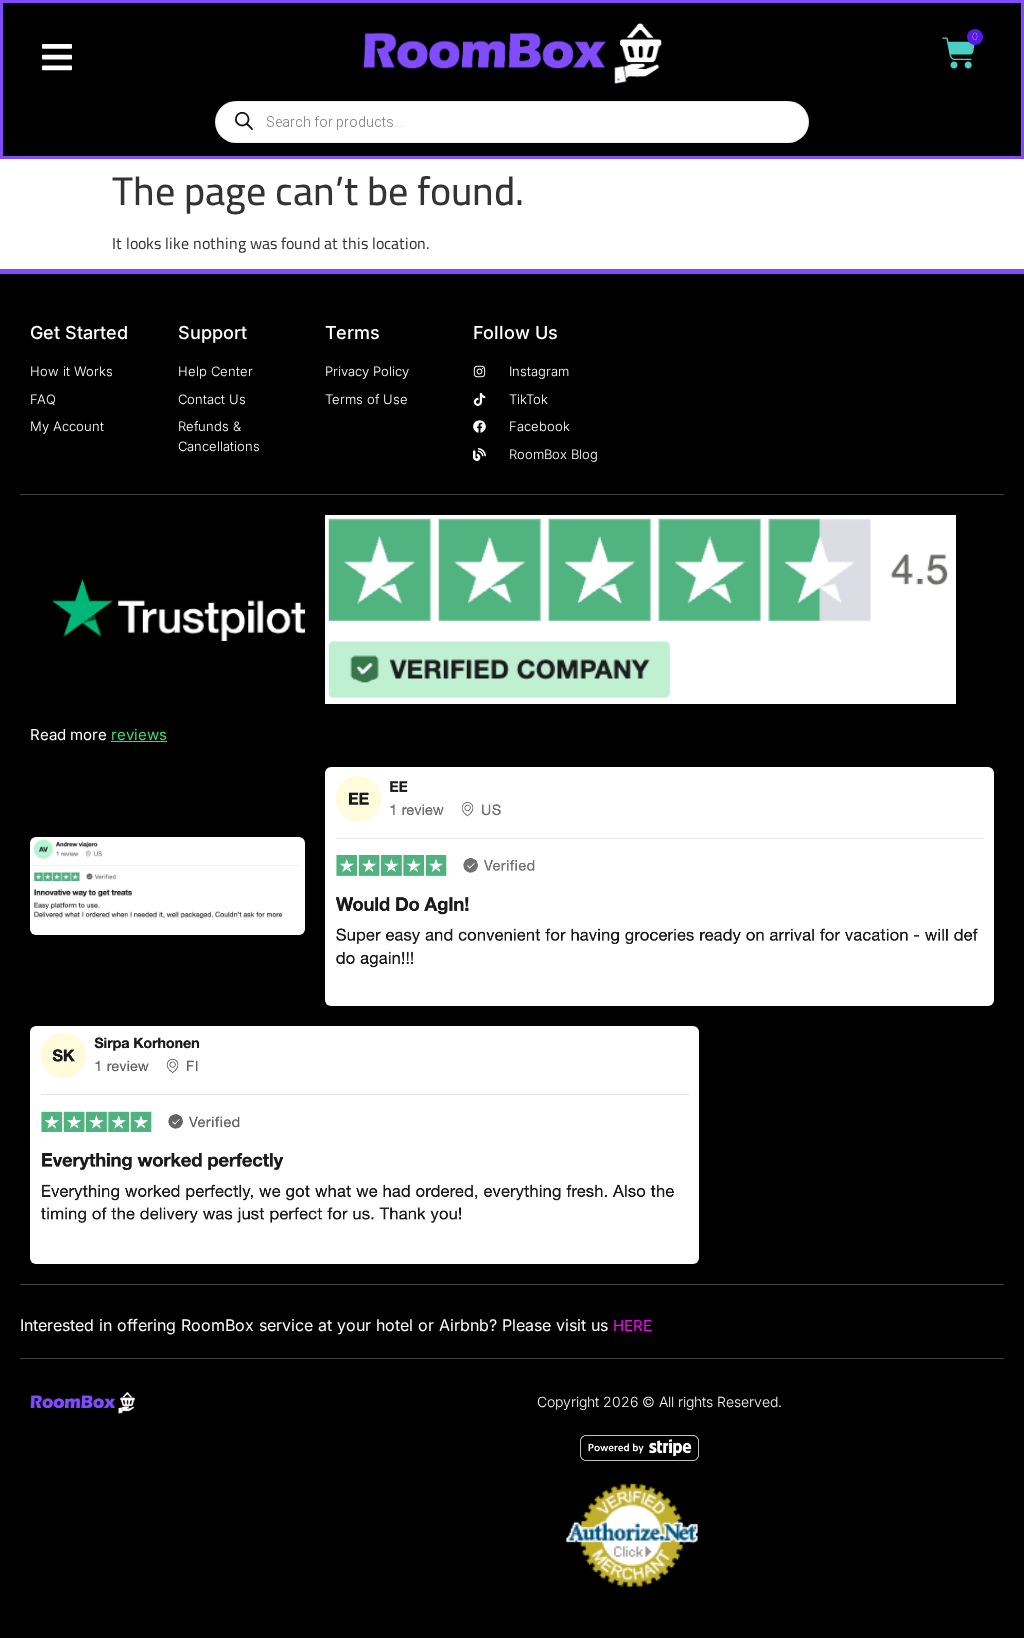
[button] (56, 57)
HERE (632, 1325)
